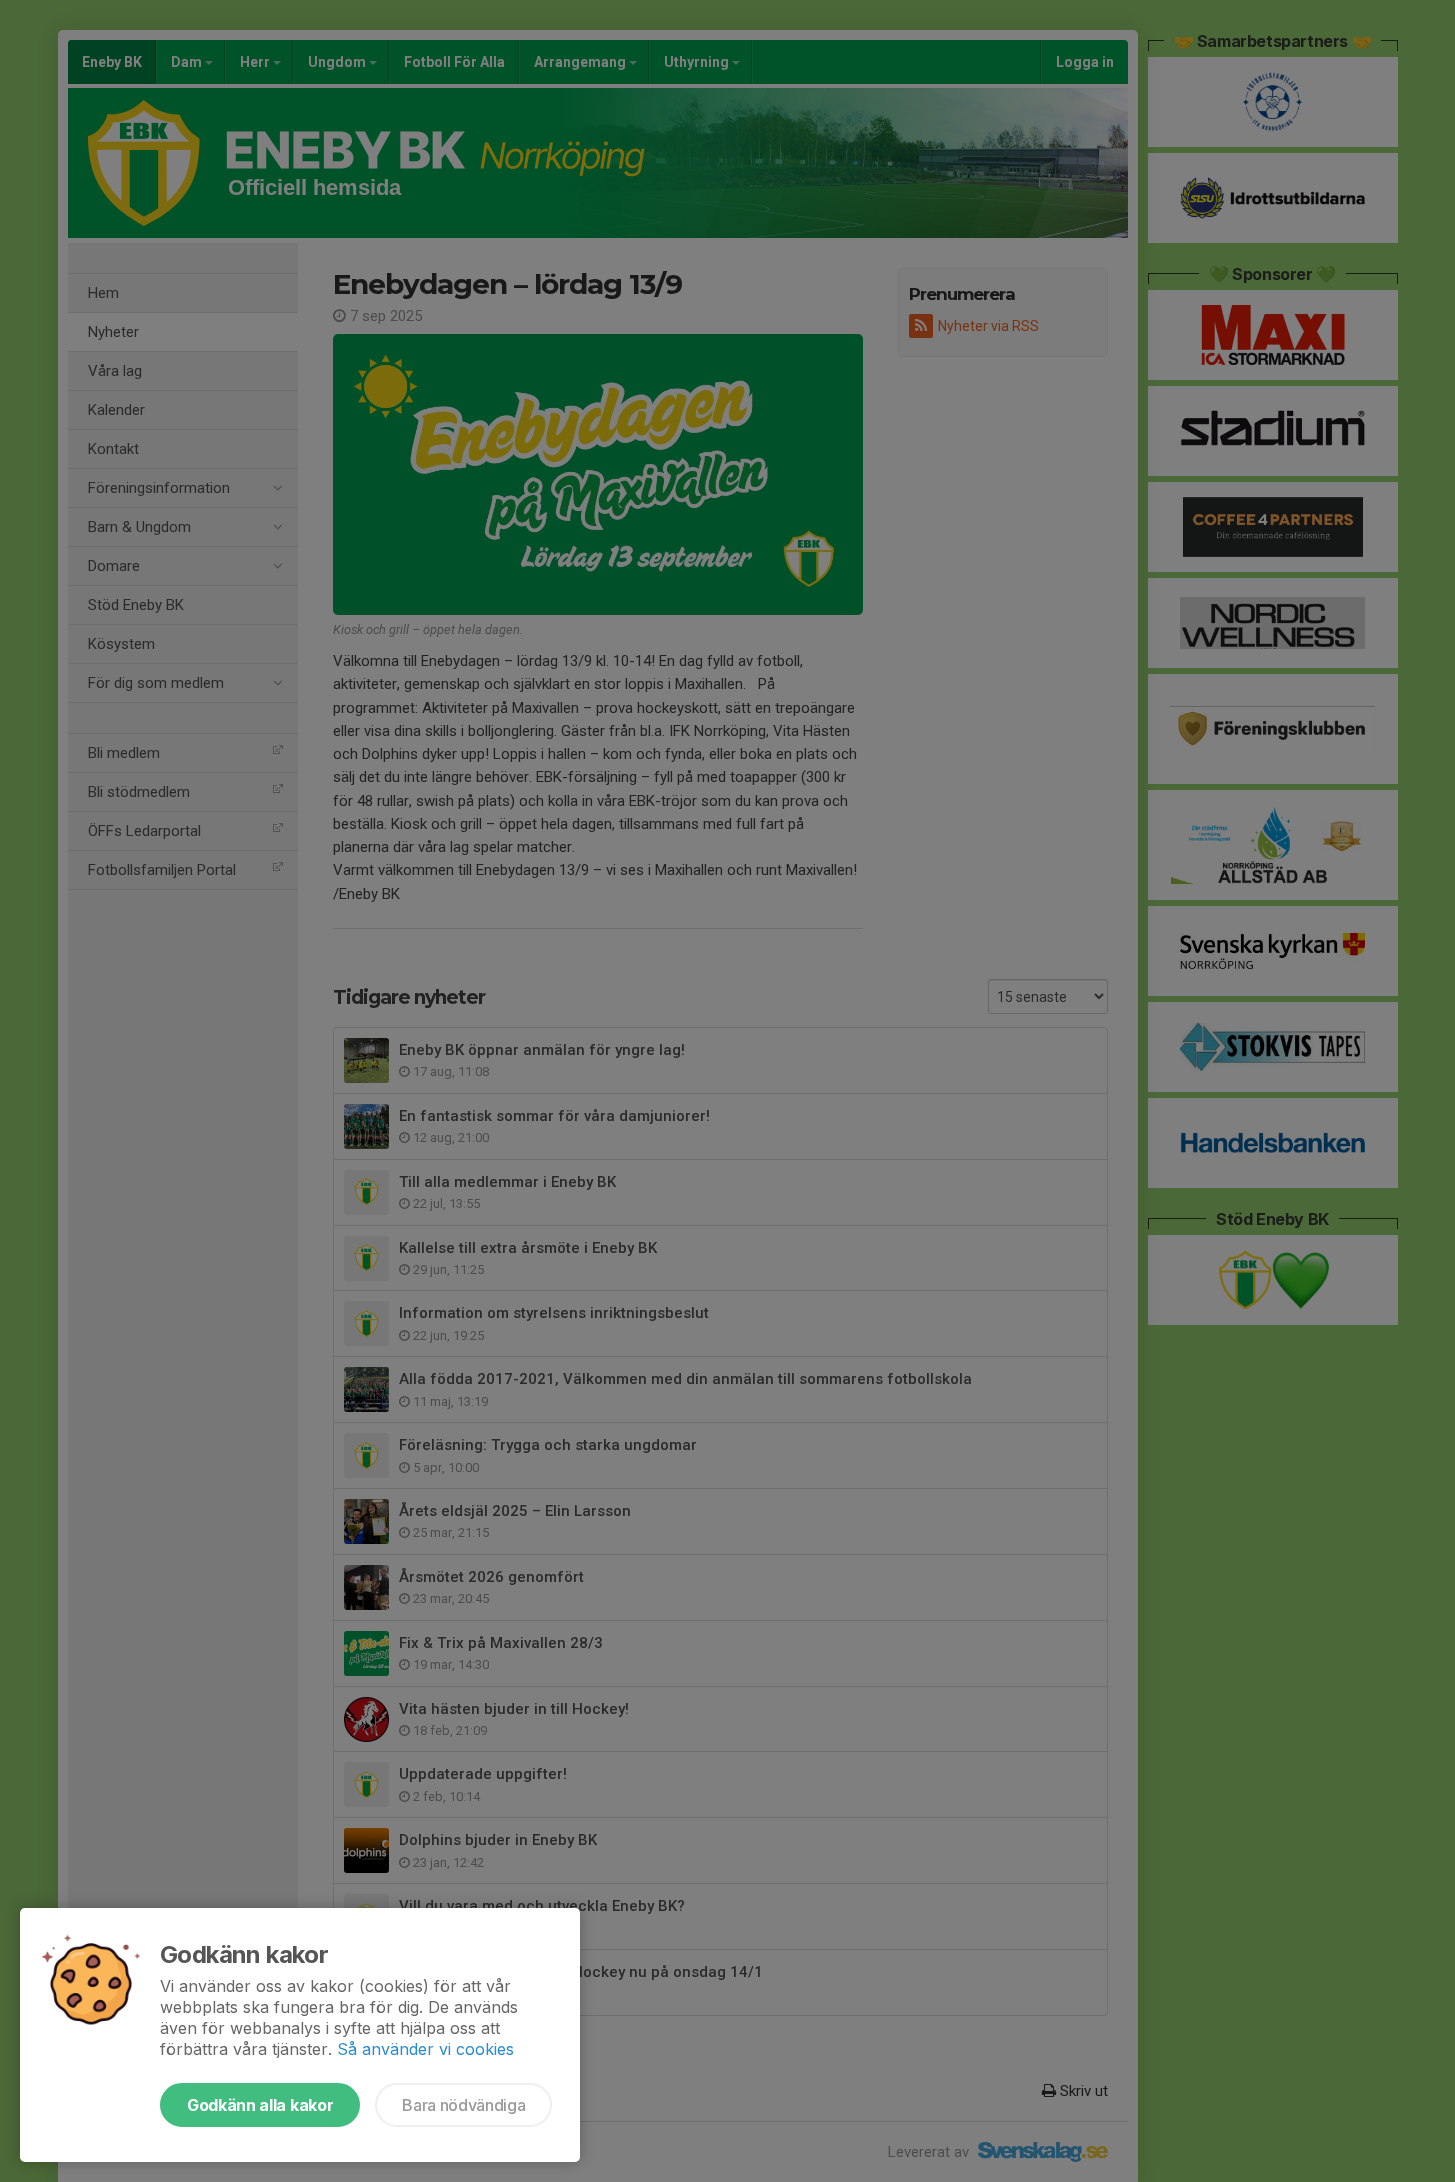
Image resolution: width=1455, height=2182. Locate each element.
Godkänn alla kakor (260, 2105)
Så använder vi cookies (425, 2049)
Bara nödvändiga (463, 2105)
